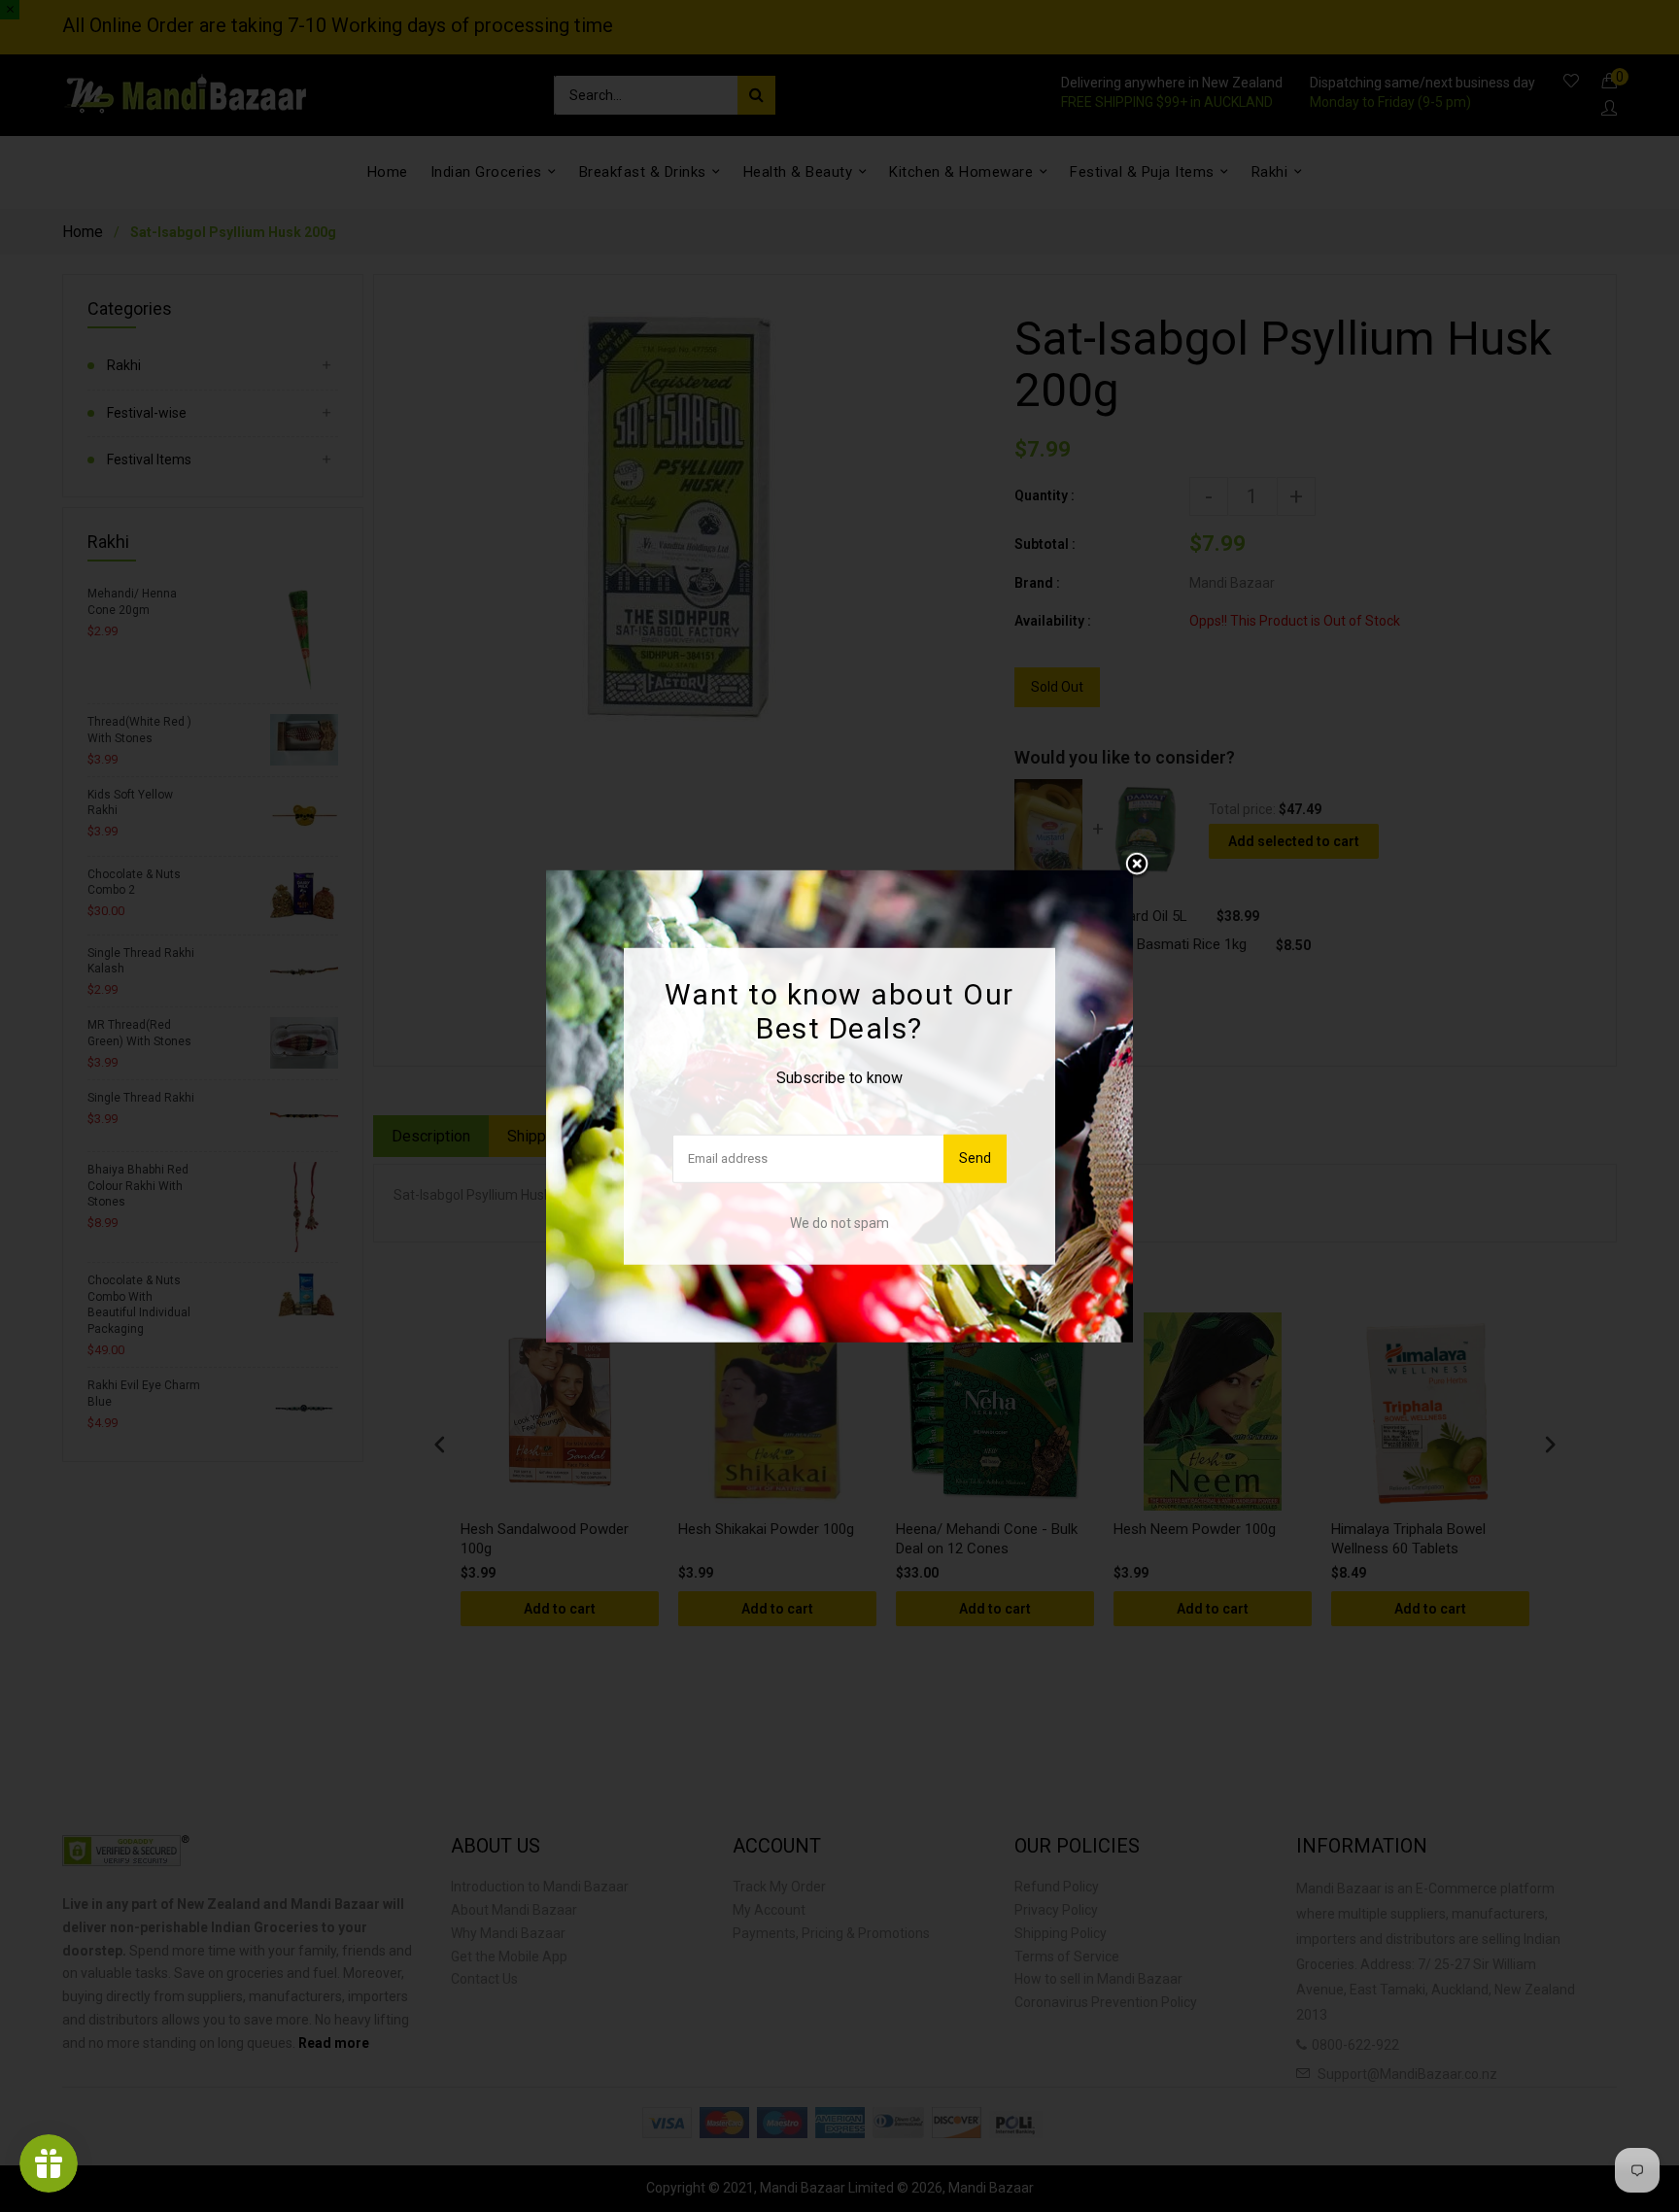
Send (975, 1158)
